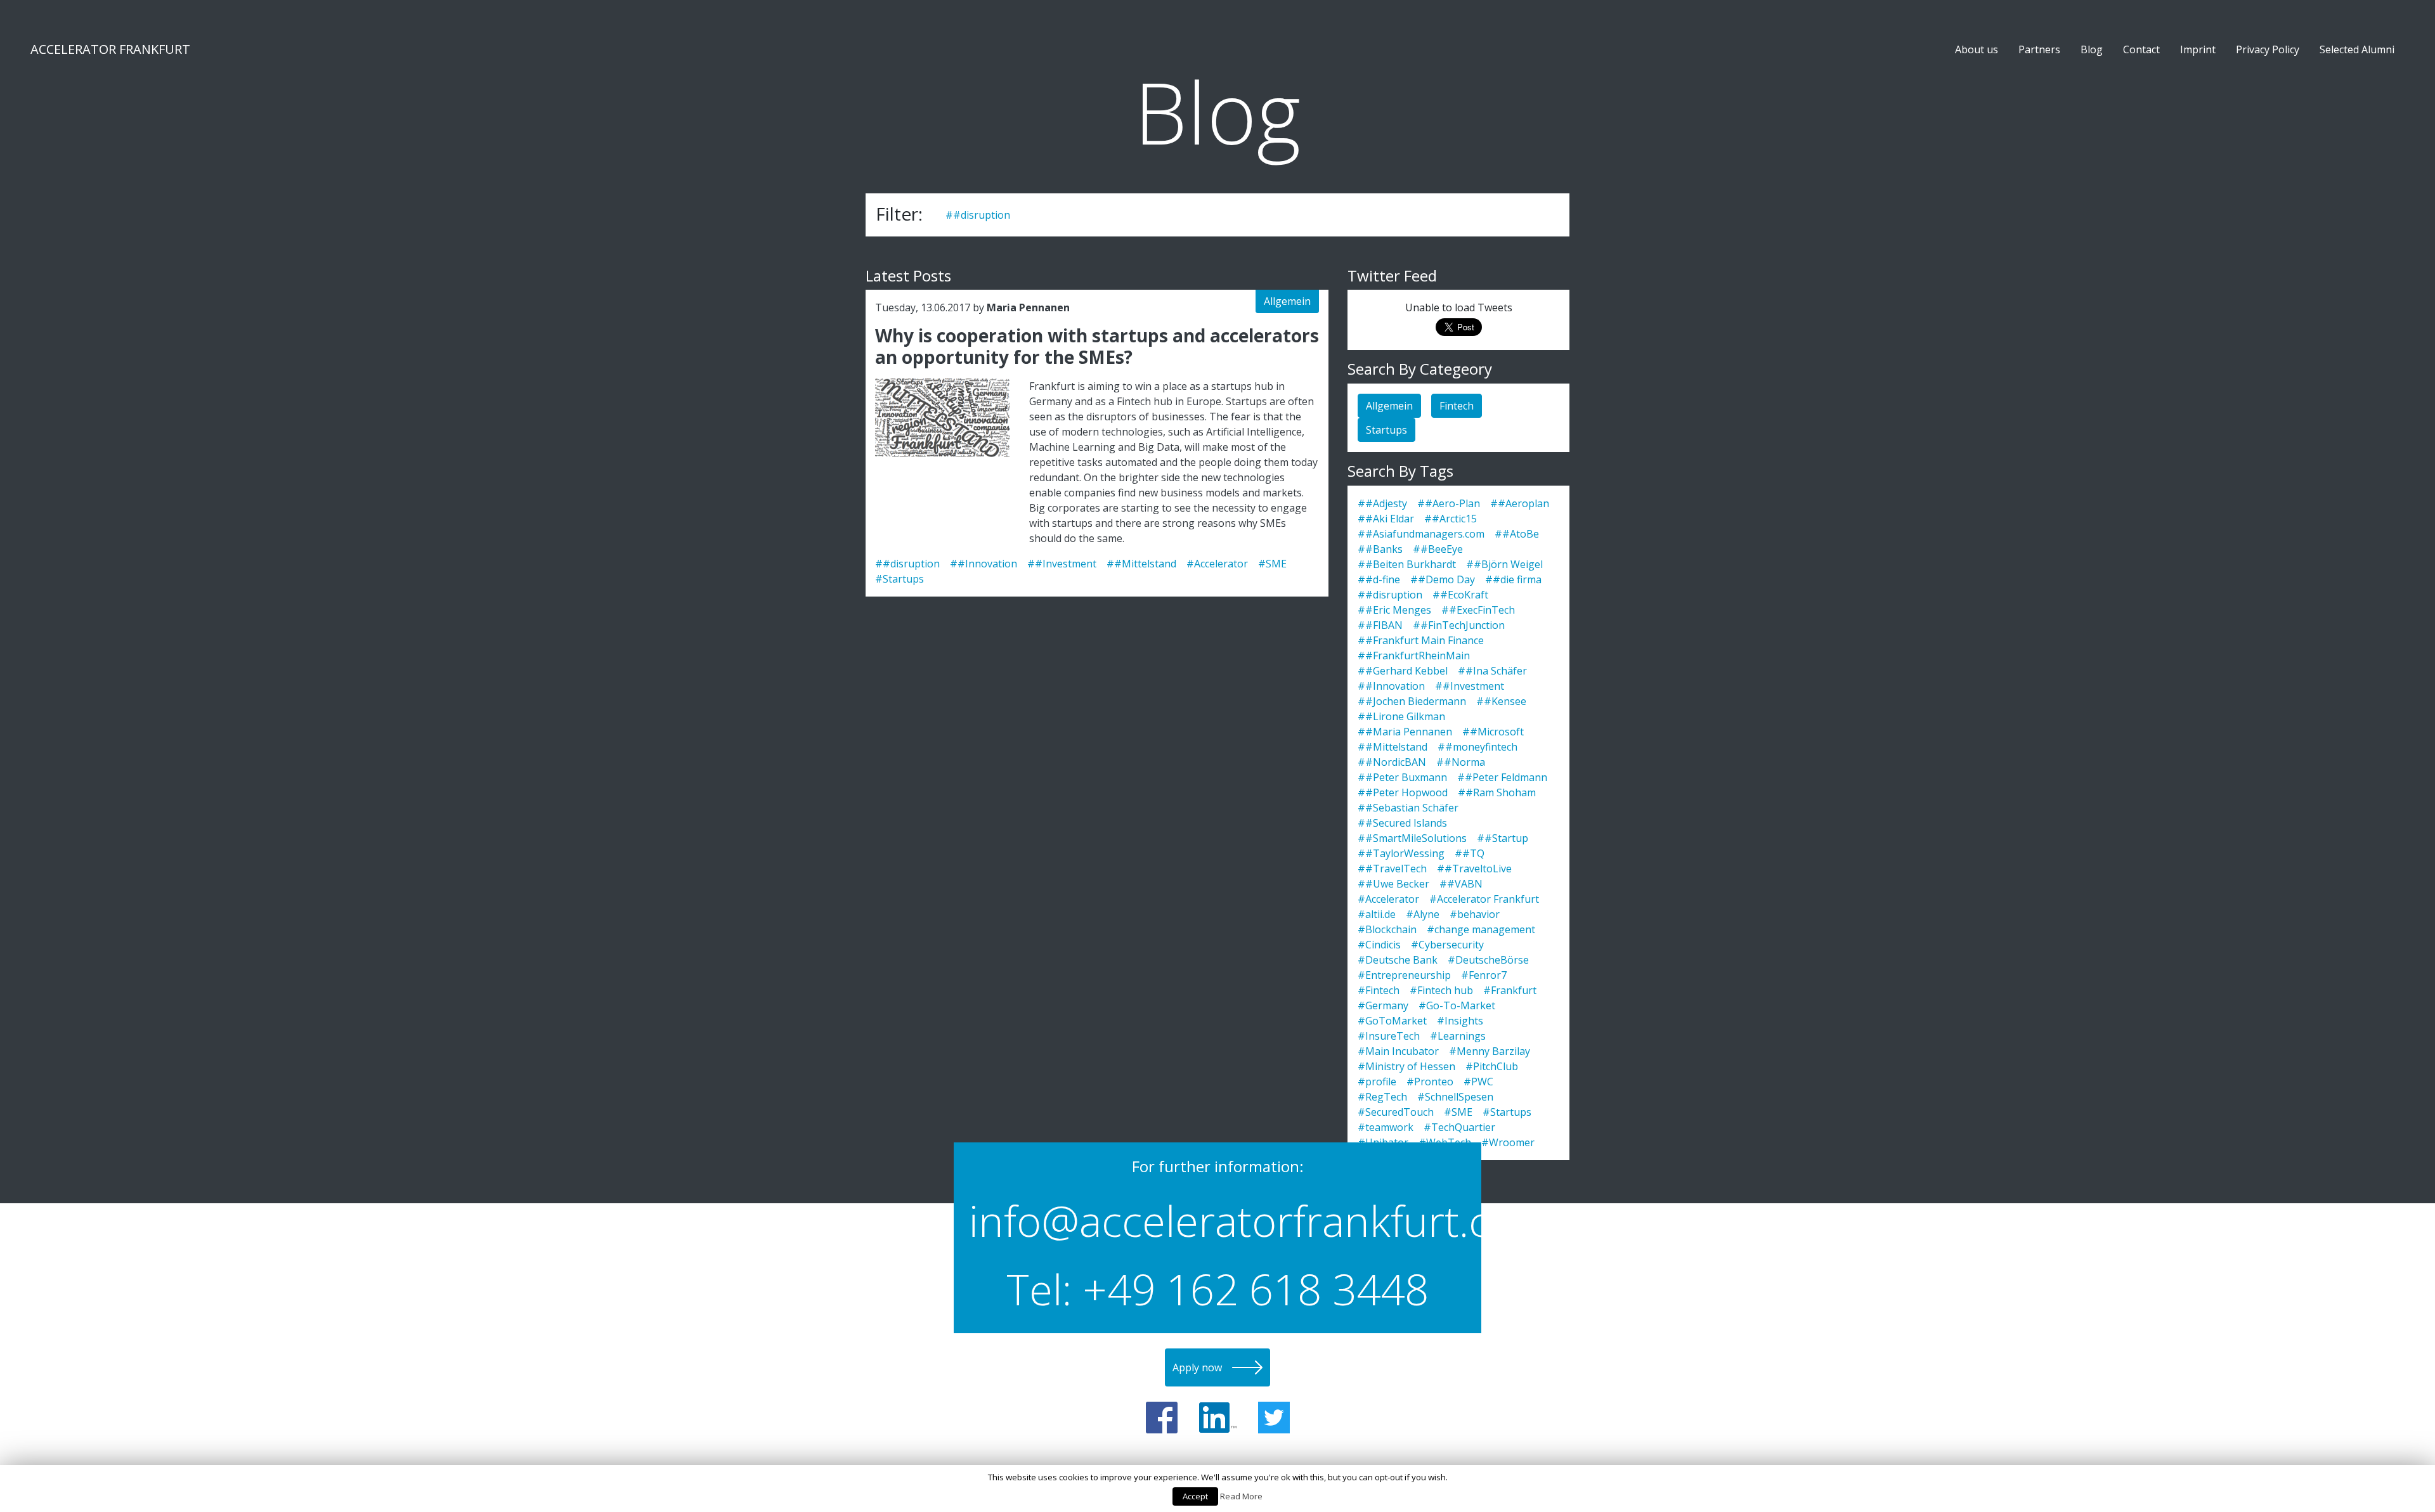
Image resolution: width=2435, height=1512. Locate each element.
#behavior (1475, 914)
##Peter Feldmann (1502, 777)
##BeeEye (1438, 549)
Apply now (1197, 1367)
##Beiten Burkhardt (1407, 564)
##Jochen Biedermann (1412, 701)
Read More (1241, 1496)
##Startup (1503, 838)
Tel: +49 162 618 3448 (1217, 1289)
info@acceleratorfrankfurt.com (1218, 1220)
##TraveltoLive (1474, 869)
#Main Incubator (1398, 1051)
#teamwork (1386, 1127)
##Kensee (1501, 701)
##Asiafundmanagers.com (1421, 534)
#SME (1272, 564)
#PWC (1478, 1082)
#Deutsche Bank (1398, 960)
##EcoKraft (1460, 595)
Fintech (1457, 406)
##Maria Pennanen (1405, 732)
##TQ (1470, 853)
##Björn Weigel (1504, 564)
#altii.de (1377, 914)
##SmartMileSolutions (1412, 838)
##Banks (1380, 549)
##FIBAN (1380, 625)
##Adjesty (1382, 503)
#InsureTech (1389, 1036)
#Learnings (1458, 1036)
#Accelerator (1217, 564)
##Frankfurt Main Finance (1421, 640)
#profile (1377, 1082)
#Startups (899, 579)
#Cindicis (1379, 945)
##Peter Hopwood (1403, 792)
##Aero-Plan (1449, 503)
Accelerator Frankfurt (110, 49)
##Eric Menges (1394, 610)
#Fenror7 (1484, 975)
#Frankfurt (1510, 990)
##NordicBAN (1392, 762)
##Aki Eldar (1386, 519)
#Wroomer (1508, 1142)
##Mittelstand (1141, 564)
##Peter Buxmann (1402, 777)
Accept (1195, 1496)
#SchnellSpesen (1455, 1097)
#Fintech (1379, 990)
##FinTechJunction (1459, 625)
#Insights (1460, 1021)
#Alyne (1423, 914)
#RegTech (1382, 1097)
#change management (1481, 929)
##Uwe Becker (1393, 884)
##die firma (1513, 579)
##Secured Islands (1402, 823)
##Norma (1461, 762)
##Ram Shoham (1497, 792)
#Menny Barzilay (1490, 1051)
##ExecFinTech (1478, 610)
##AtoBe (1517, 534)
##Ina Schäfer (1492, 671)
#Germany (1383, 1005)
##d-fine (1379, 579)
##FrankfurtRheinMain (1414, 656)
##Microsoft (1493, 732)
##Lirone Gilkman (1401, 716)
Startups (1386, 430)
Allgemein (1287, 301)
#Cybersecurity (1447, 945)
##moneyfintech (1477, 747)
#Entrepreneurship (1404, 975)
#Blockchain (1387, 929)
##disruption (978, 215)
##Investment (1062, 564)
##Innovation (984, 564)
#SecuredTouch (1396, 1112)
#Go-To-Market (1457, 1005)
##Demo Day (1443, 579)
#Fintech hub (1441, 990)
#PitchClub (1492, 1066)
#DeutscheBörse (1488, 960)
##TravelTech (1392, 869)
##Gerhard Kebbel (1403, 671)
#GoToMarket (1392, 1021)
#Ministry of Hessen (1406, 1066)
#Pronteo (1430, 1082)
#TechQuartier (1459, 1127)
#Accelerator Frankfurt (1484, 899)
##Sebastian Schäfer (1408, 808)
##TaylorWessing (1401, 853)
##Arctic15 (1451, 519)
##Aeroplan (1520, 503)
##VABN (1461, 884)
